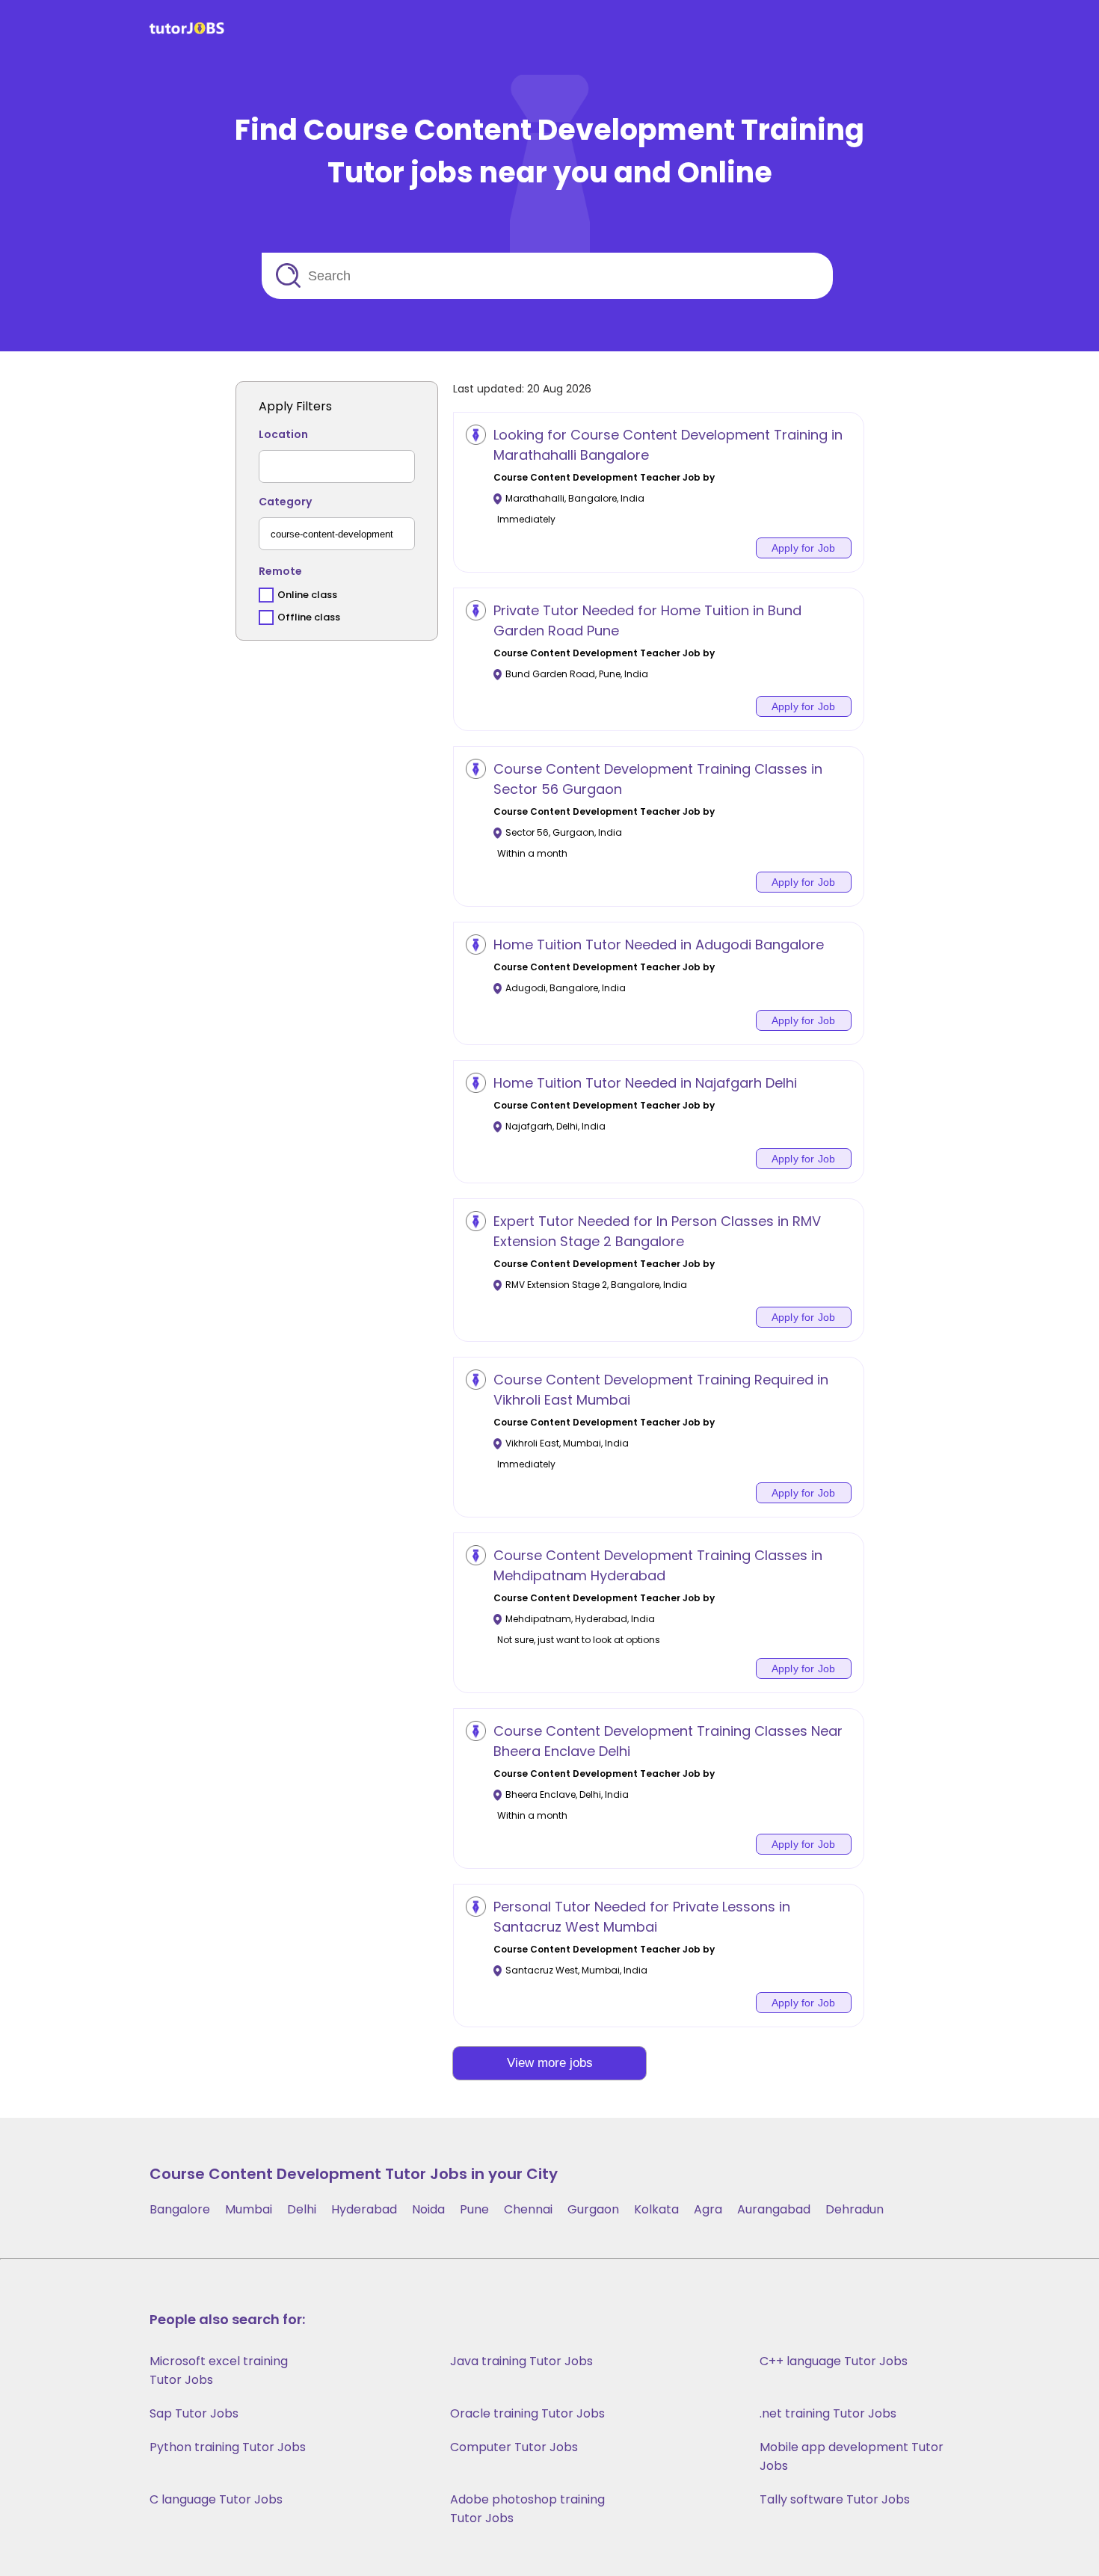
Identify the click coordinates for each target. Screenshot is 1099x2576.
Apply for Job (804, 548)
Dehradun (855, 2209)
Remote (280, 571)
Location (283, 434)
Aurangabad (774, 2209)
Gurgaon (593, 2209)
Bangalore (180, 2209)
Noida (428, 2209)
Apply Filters (295, 406)
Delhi (302, 2209)
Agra (708, 2209)
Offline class (309, 617)
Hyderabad (364, 2209)
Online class (307, 595)
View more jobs (550, 2063)
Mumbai (249, 2209)
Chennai (528, 2209)
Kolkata (656, 2209)
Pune (474, 2209)
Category (285, 502)
